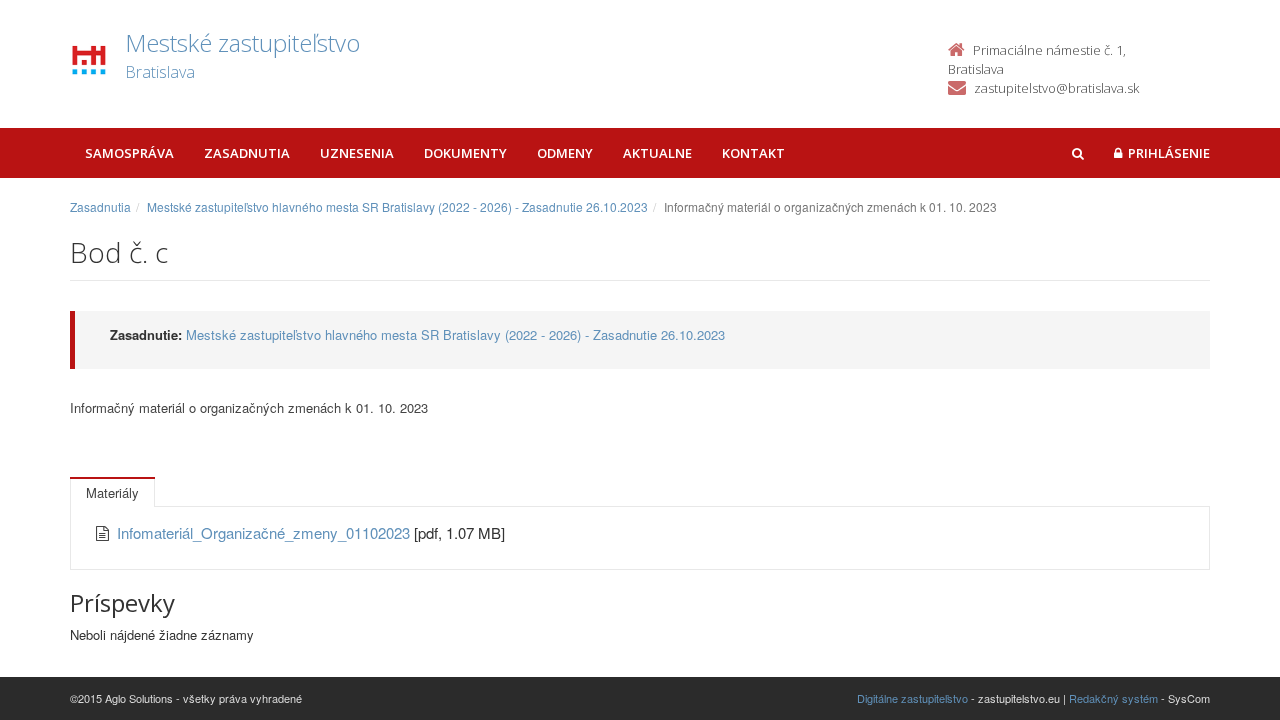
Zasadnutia (247, 153)
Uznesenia (357, 153)
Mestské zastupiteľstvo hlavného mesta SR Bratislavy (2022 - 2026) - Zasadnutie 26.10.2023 (397, 206)
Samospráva (129, 153)
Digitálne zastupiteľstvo (912, 698)
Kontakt (753, 153)
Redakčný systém (1113, 698)
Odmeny (565, 153)
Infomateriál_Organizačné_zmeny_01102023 (265, 532)
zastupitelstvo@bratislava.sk (1056, 88)
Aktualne (657, 153)
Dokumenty (465, 153)
